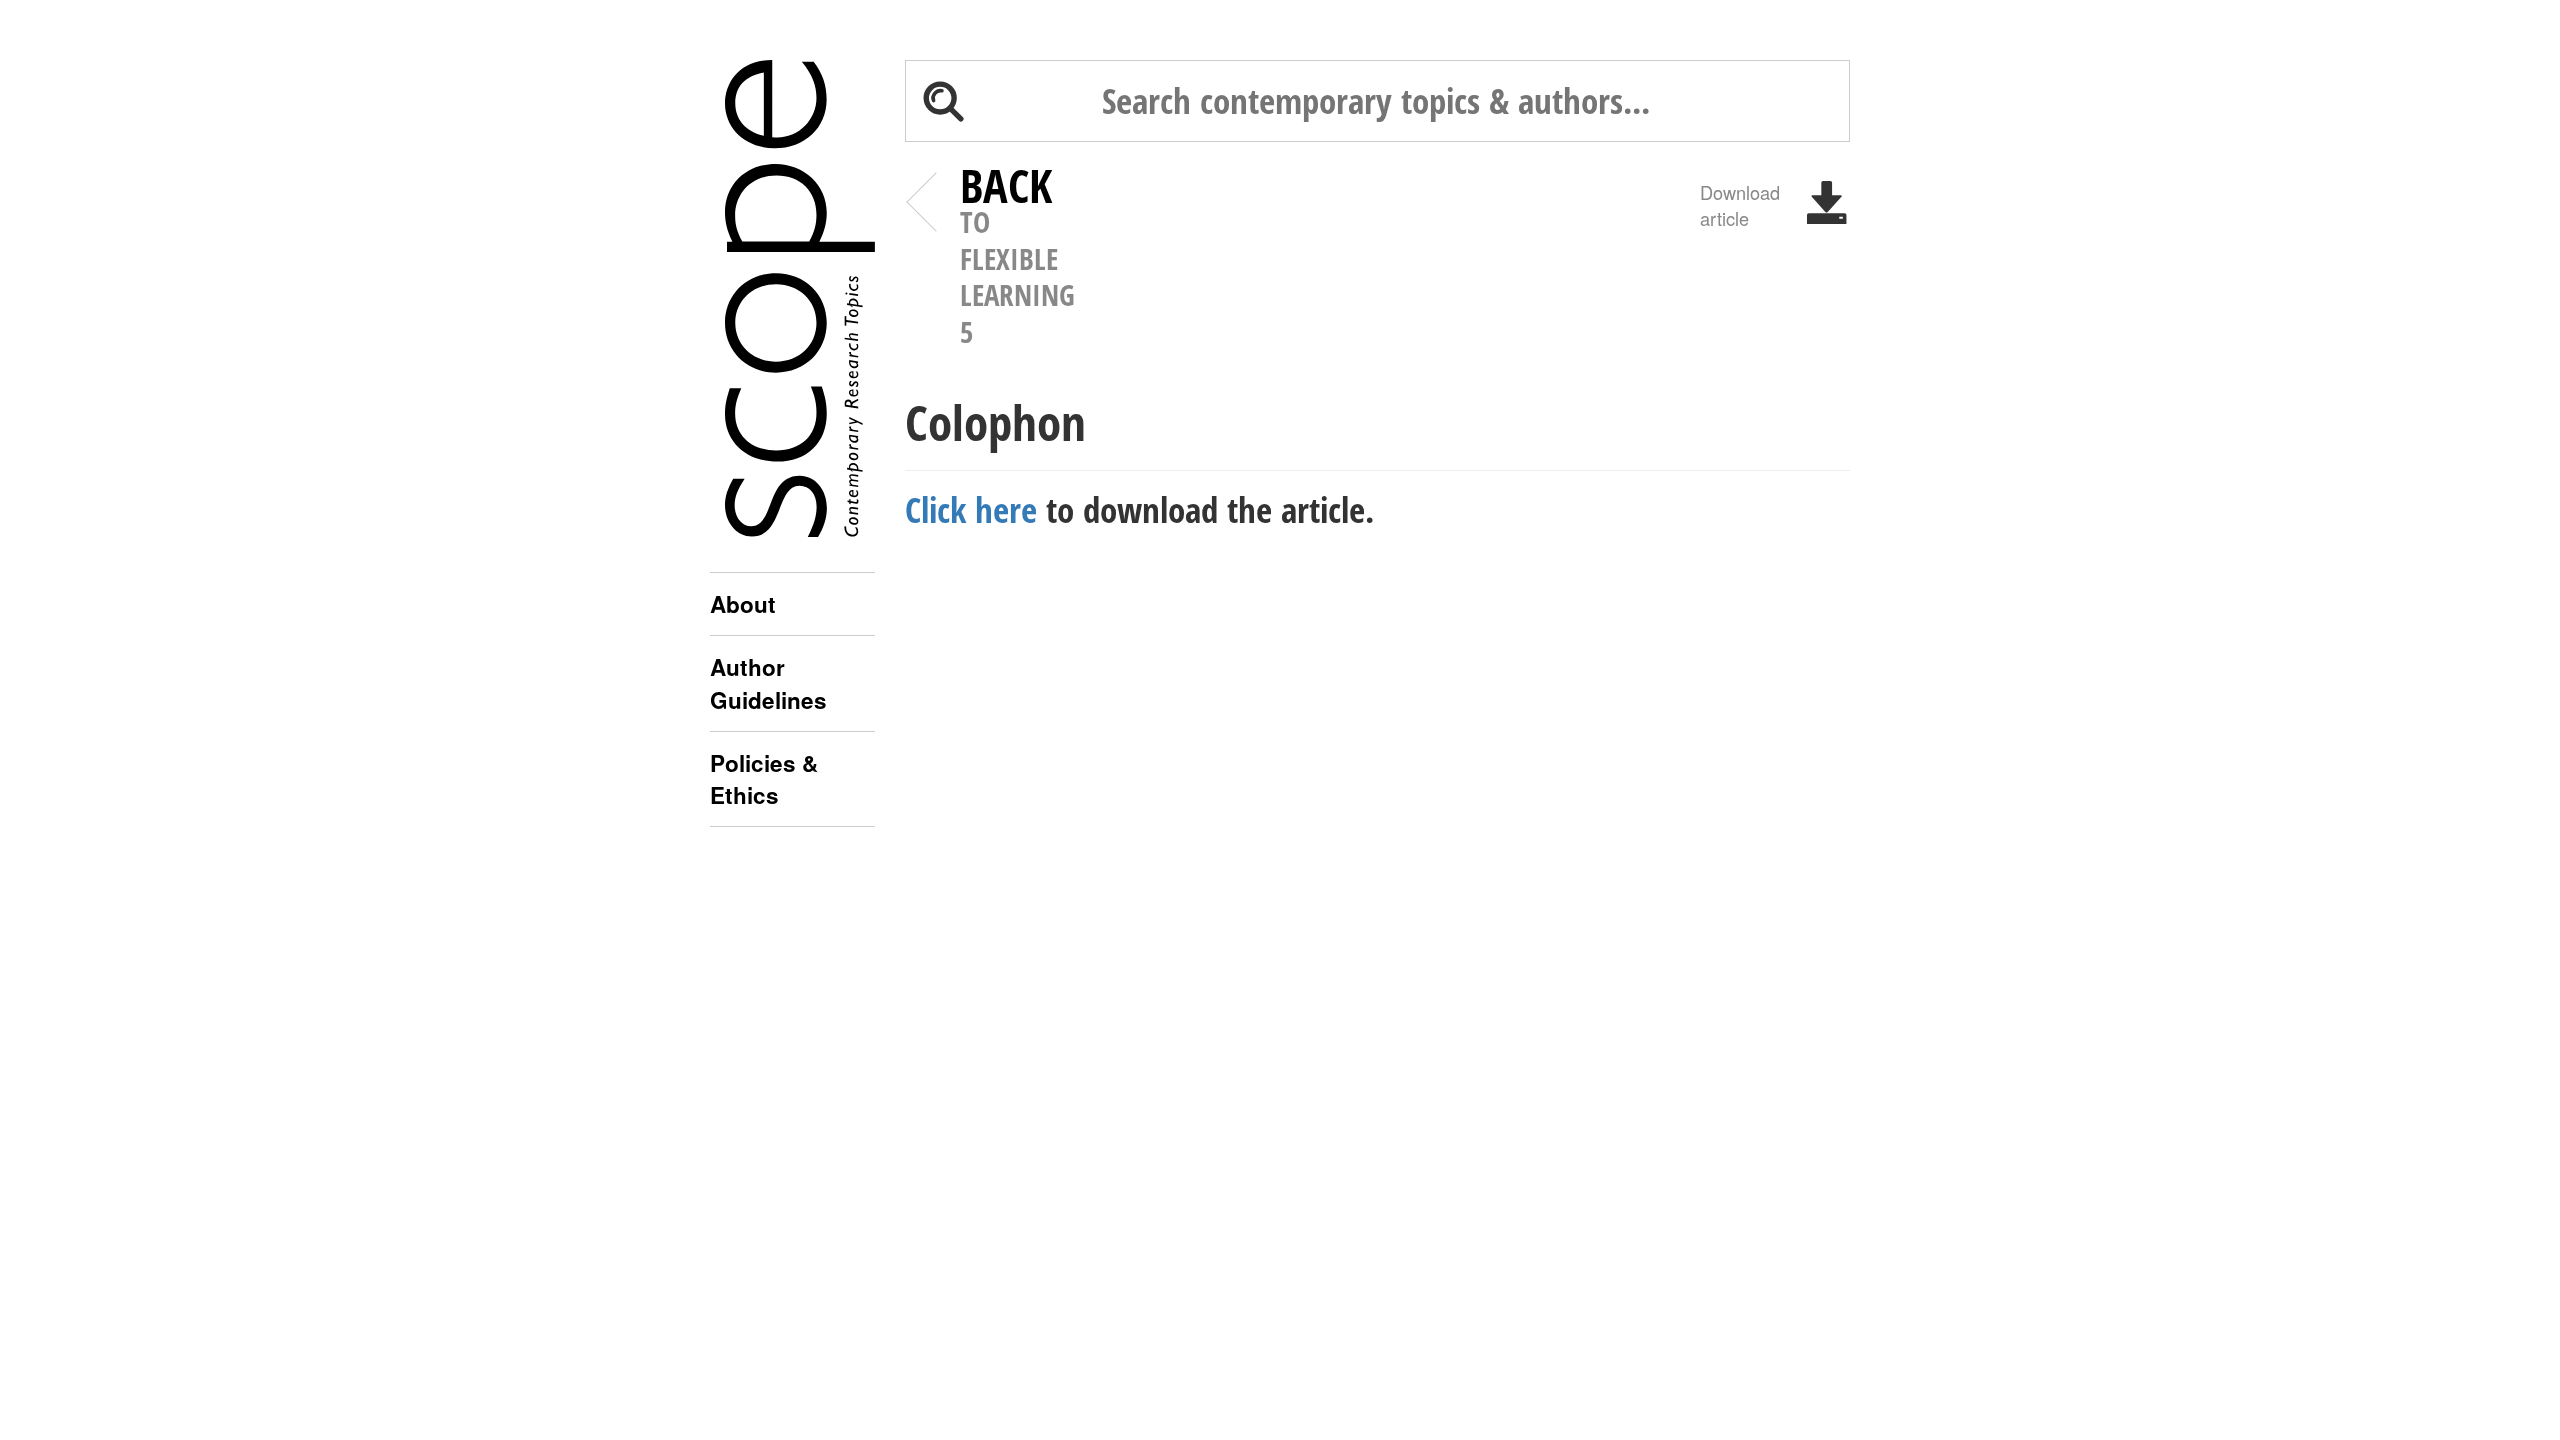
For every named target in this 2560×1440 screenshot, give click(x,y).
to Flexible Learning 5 (1017, 259)
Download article (1740, 204)
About (743, 604)
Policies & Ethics (764, 779)
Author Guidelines (768, 683)
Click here (971, 509)
